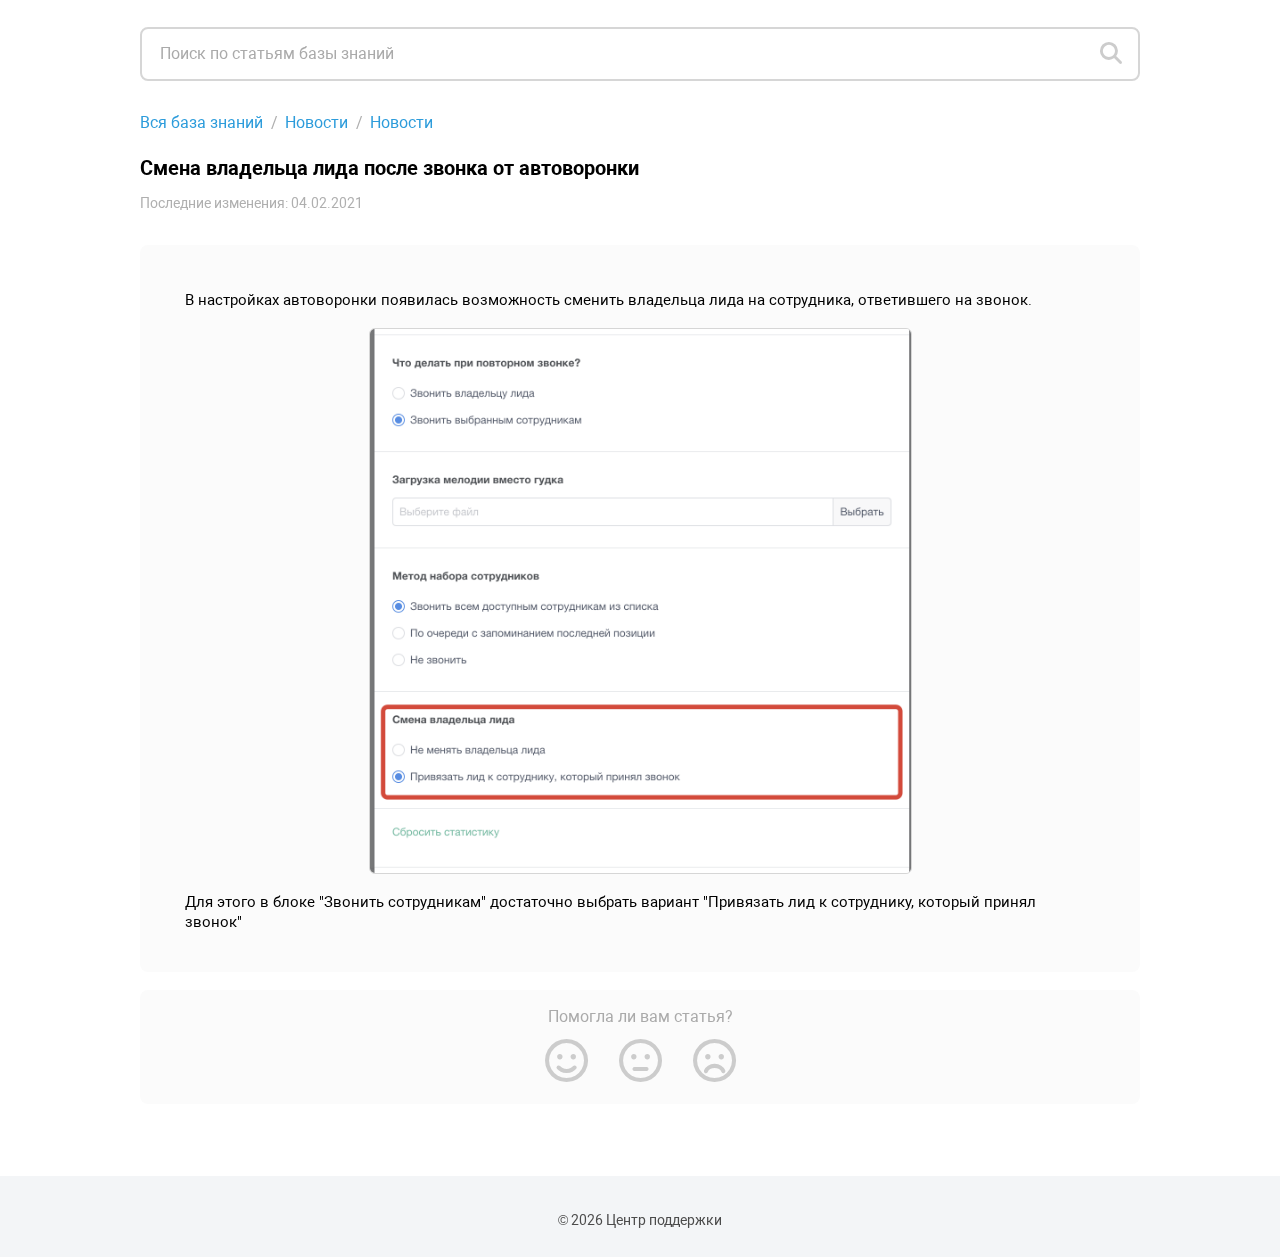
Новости (316, 122)
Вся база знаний (201, 122)
